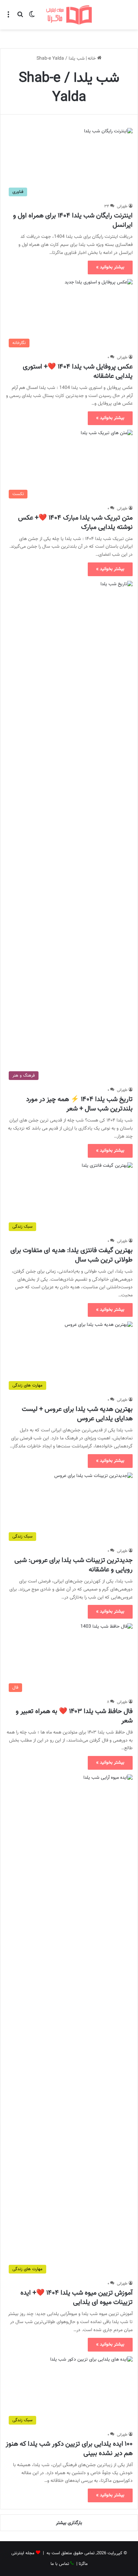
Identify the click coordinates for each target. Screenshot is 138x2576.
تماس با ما (60, 2564)
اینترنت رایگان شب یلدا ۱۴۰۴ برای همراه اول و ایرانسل (73, 220)
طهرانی (122, 206)
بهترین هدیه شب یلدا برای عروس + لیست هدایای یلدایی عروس (77, 1414)
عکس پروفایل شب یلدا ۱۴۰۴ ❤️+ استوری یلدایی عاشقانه (78, 371)
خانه (92, 59)
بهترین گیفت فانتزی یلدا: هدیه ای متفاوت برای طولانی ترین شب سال (72, 1255)
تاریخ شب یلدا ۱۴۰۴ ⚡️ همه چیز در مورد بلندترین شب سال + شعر (79, 1104)
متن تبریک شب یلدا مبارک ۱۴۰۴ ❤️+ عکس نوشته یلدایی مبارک (75, 523)
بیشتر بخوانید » (110, 267)
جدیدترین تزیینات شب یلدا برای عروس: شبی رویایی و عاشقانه (74, 1565)
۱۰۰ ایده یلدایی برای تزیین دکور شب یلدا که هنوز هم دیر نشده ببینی (69, 2449)
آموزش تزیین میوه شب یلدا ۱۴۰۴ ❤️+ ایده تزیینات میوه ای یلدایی (77, 2298)
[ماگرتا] (69, 15)
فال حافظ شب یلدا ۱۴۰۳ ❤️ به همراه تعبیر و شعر (74, 1716)
